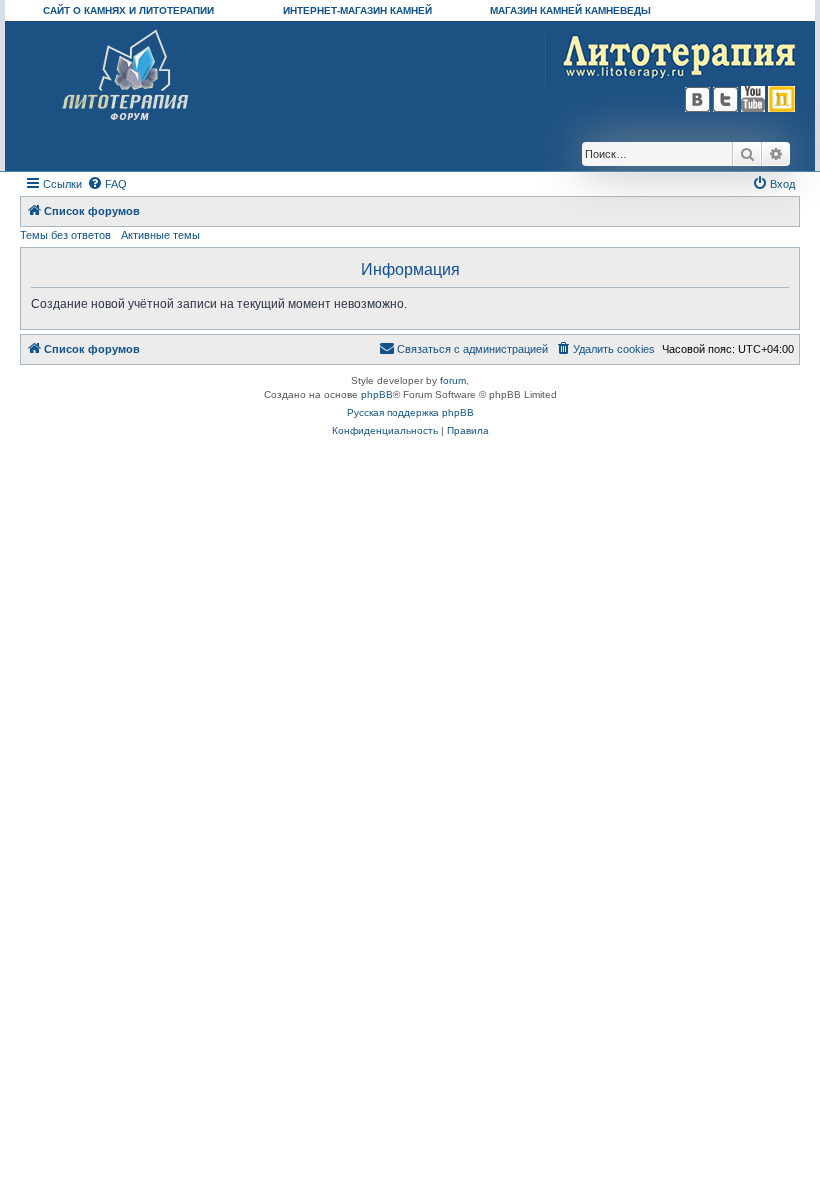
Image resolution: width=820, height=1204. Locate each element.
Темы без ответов (65, 235)
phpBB (377, 394)
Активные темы (160, 235)
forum (453, 380)
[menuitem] (107, 184)
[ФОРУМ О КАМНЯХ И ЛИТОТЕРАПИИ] (126, 75)
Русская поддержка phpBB (410, 412)
